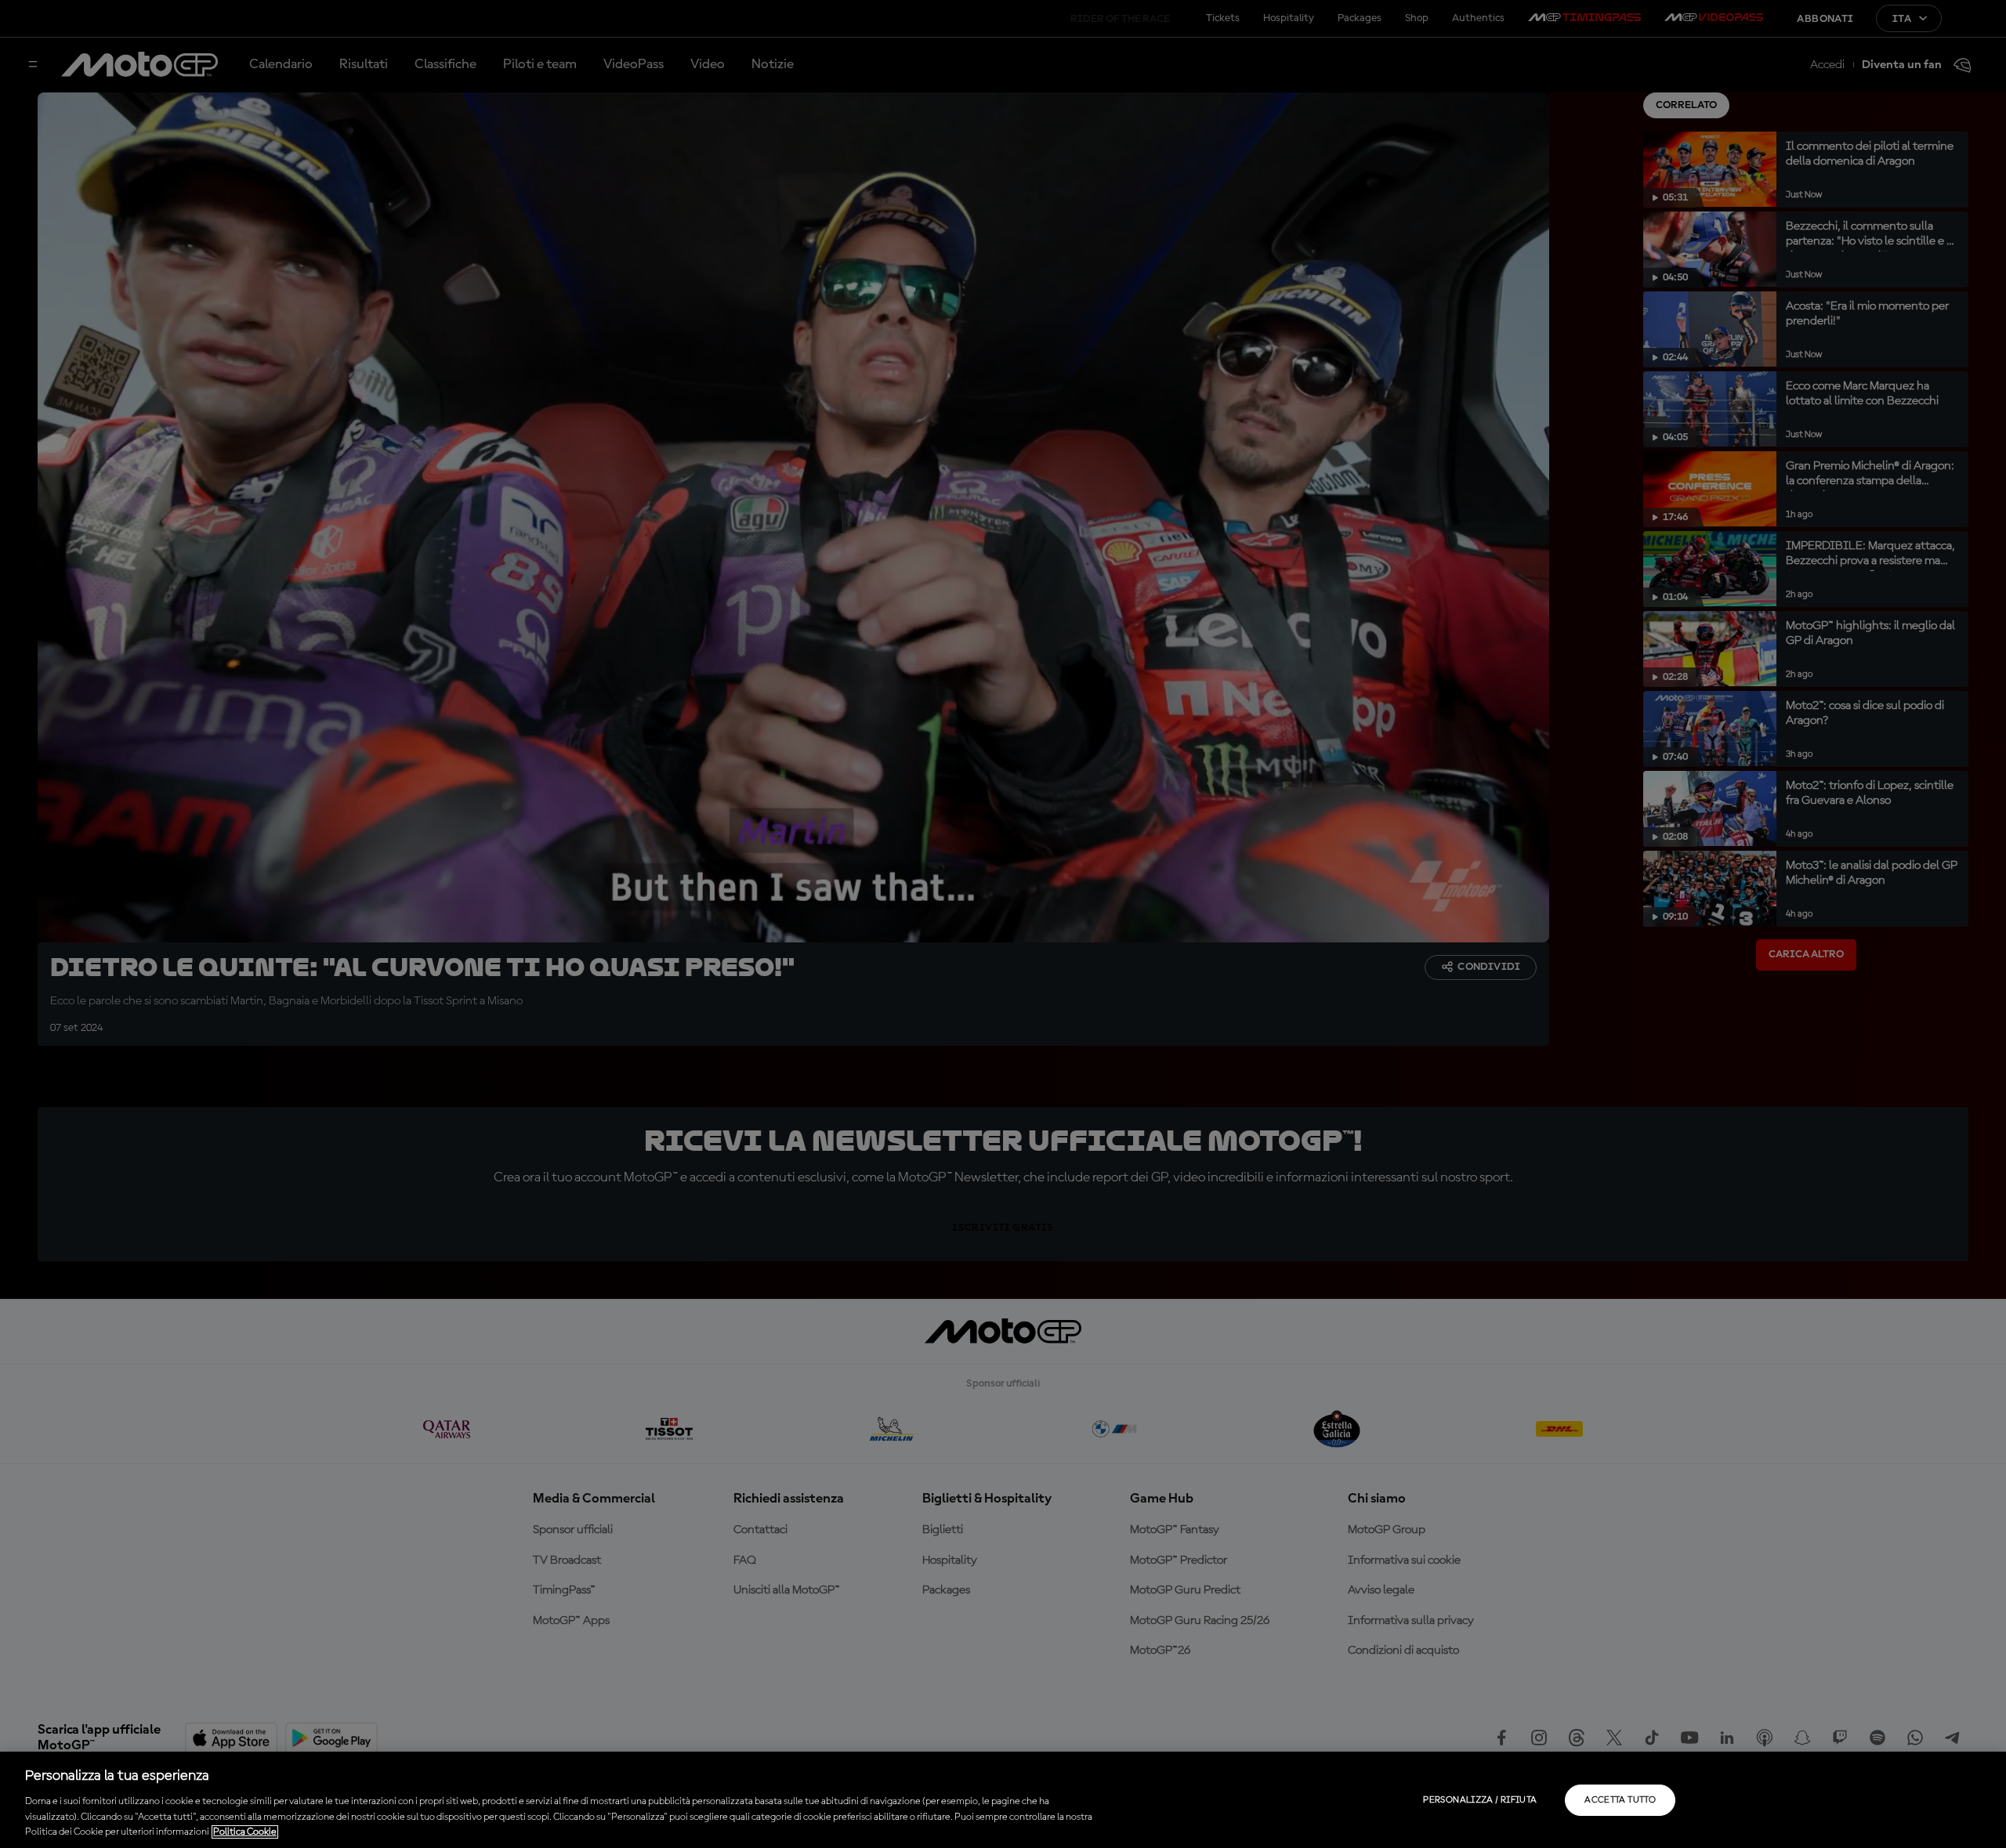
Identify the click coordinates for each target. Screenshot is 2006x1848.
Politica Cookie (245, 1832)
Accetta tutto (1620, 1800)
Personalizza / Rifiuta (1480, 1800)
